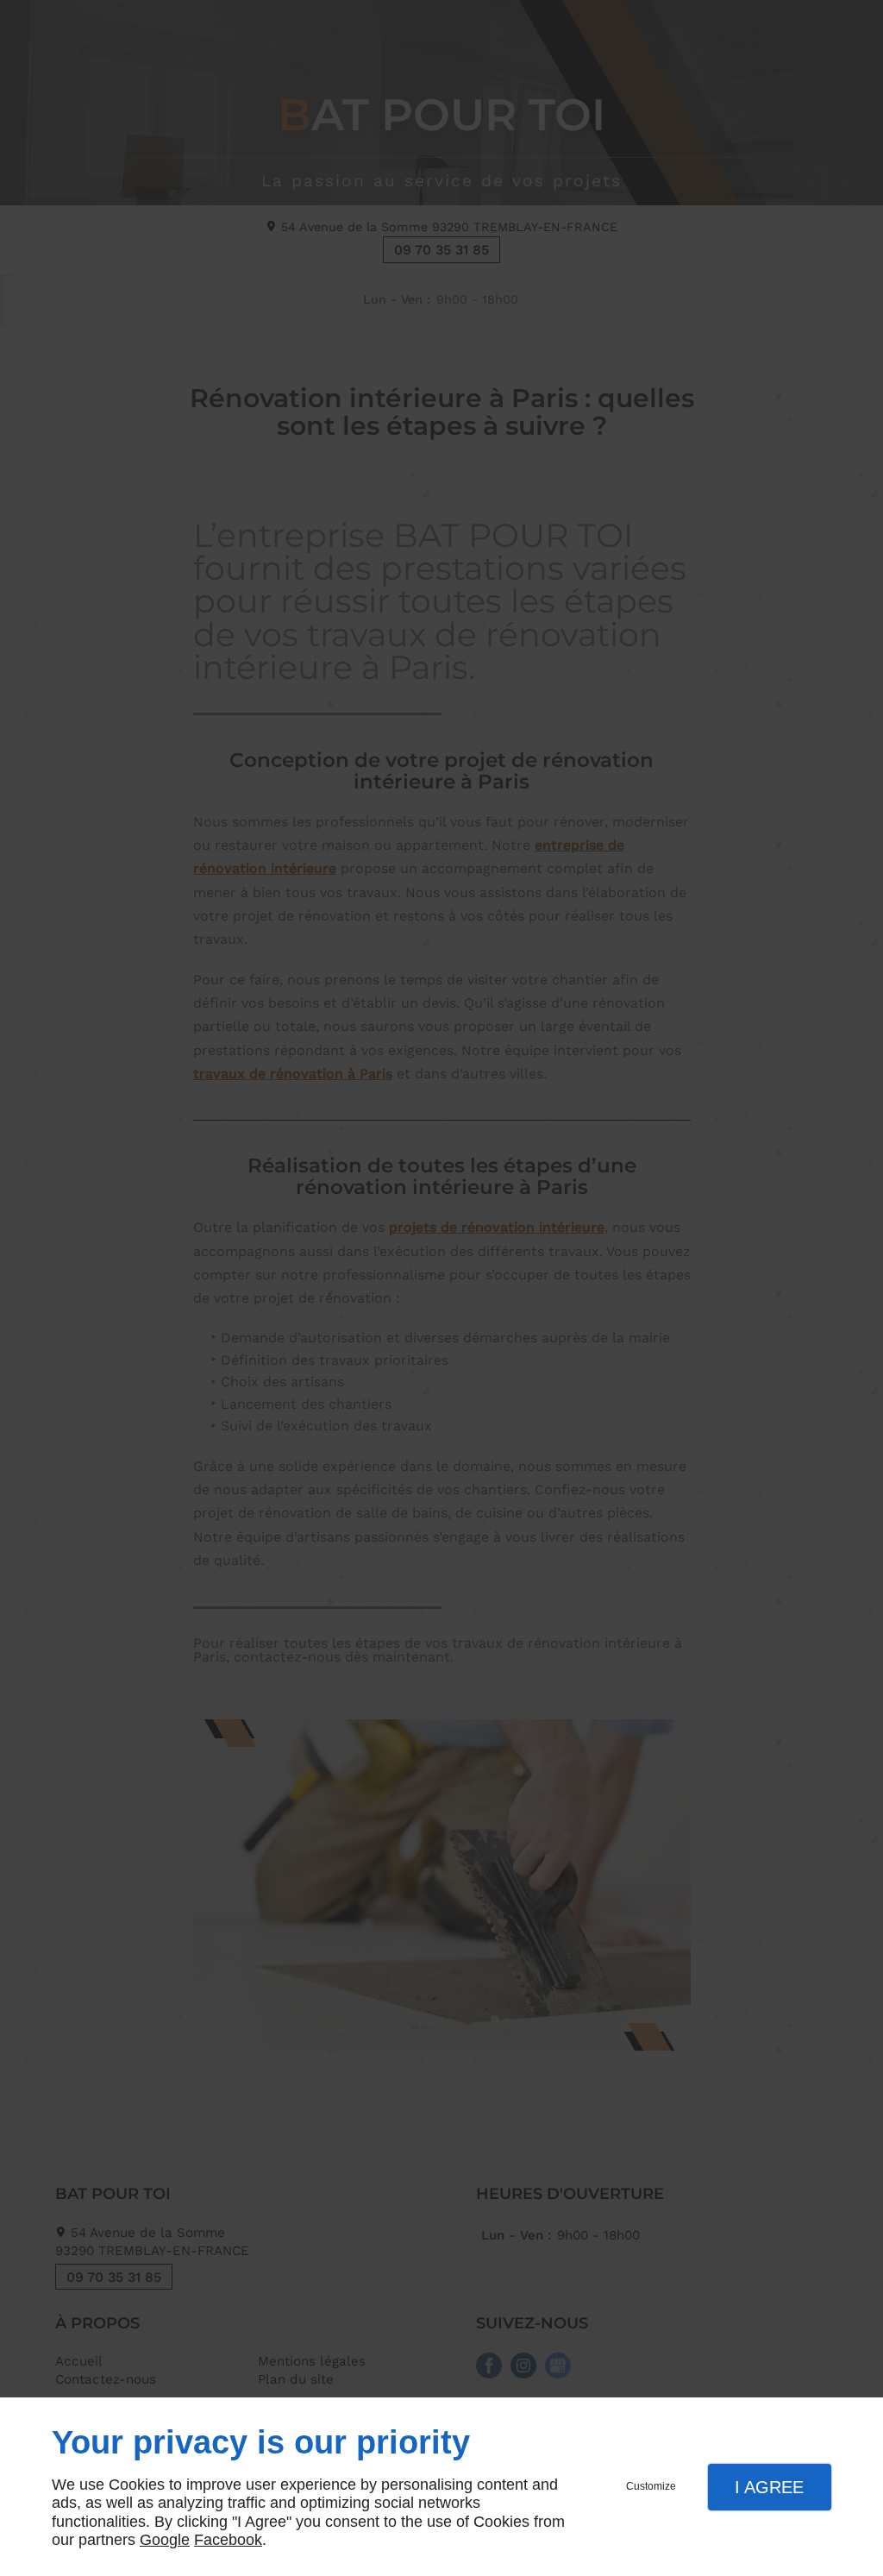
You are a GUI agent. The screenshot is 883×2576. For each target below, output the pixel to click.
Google (165, 2540)
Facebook (228, 2540)
